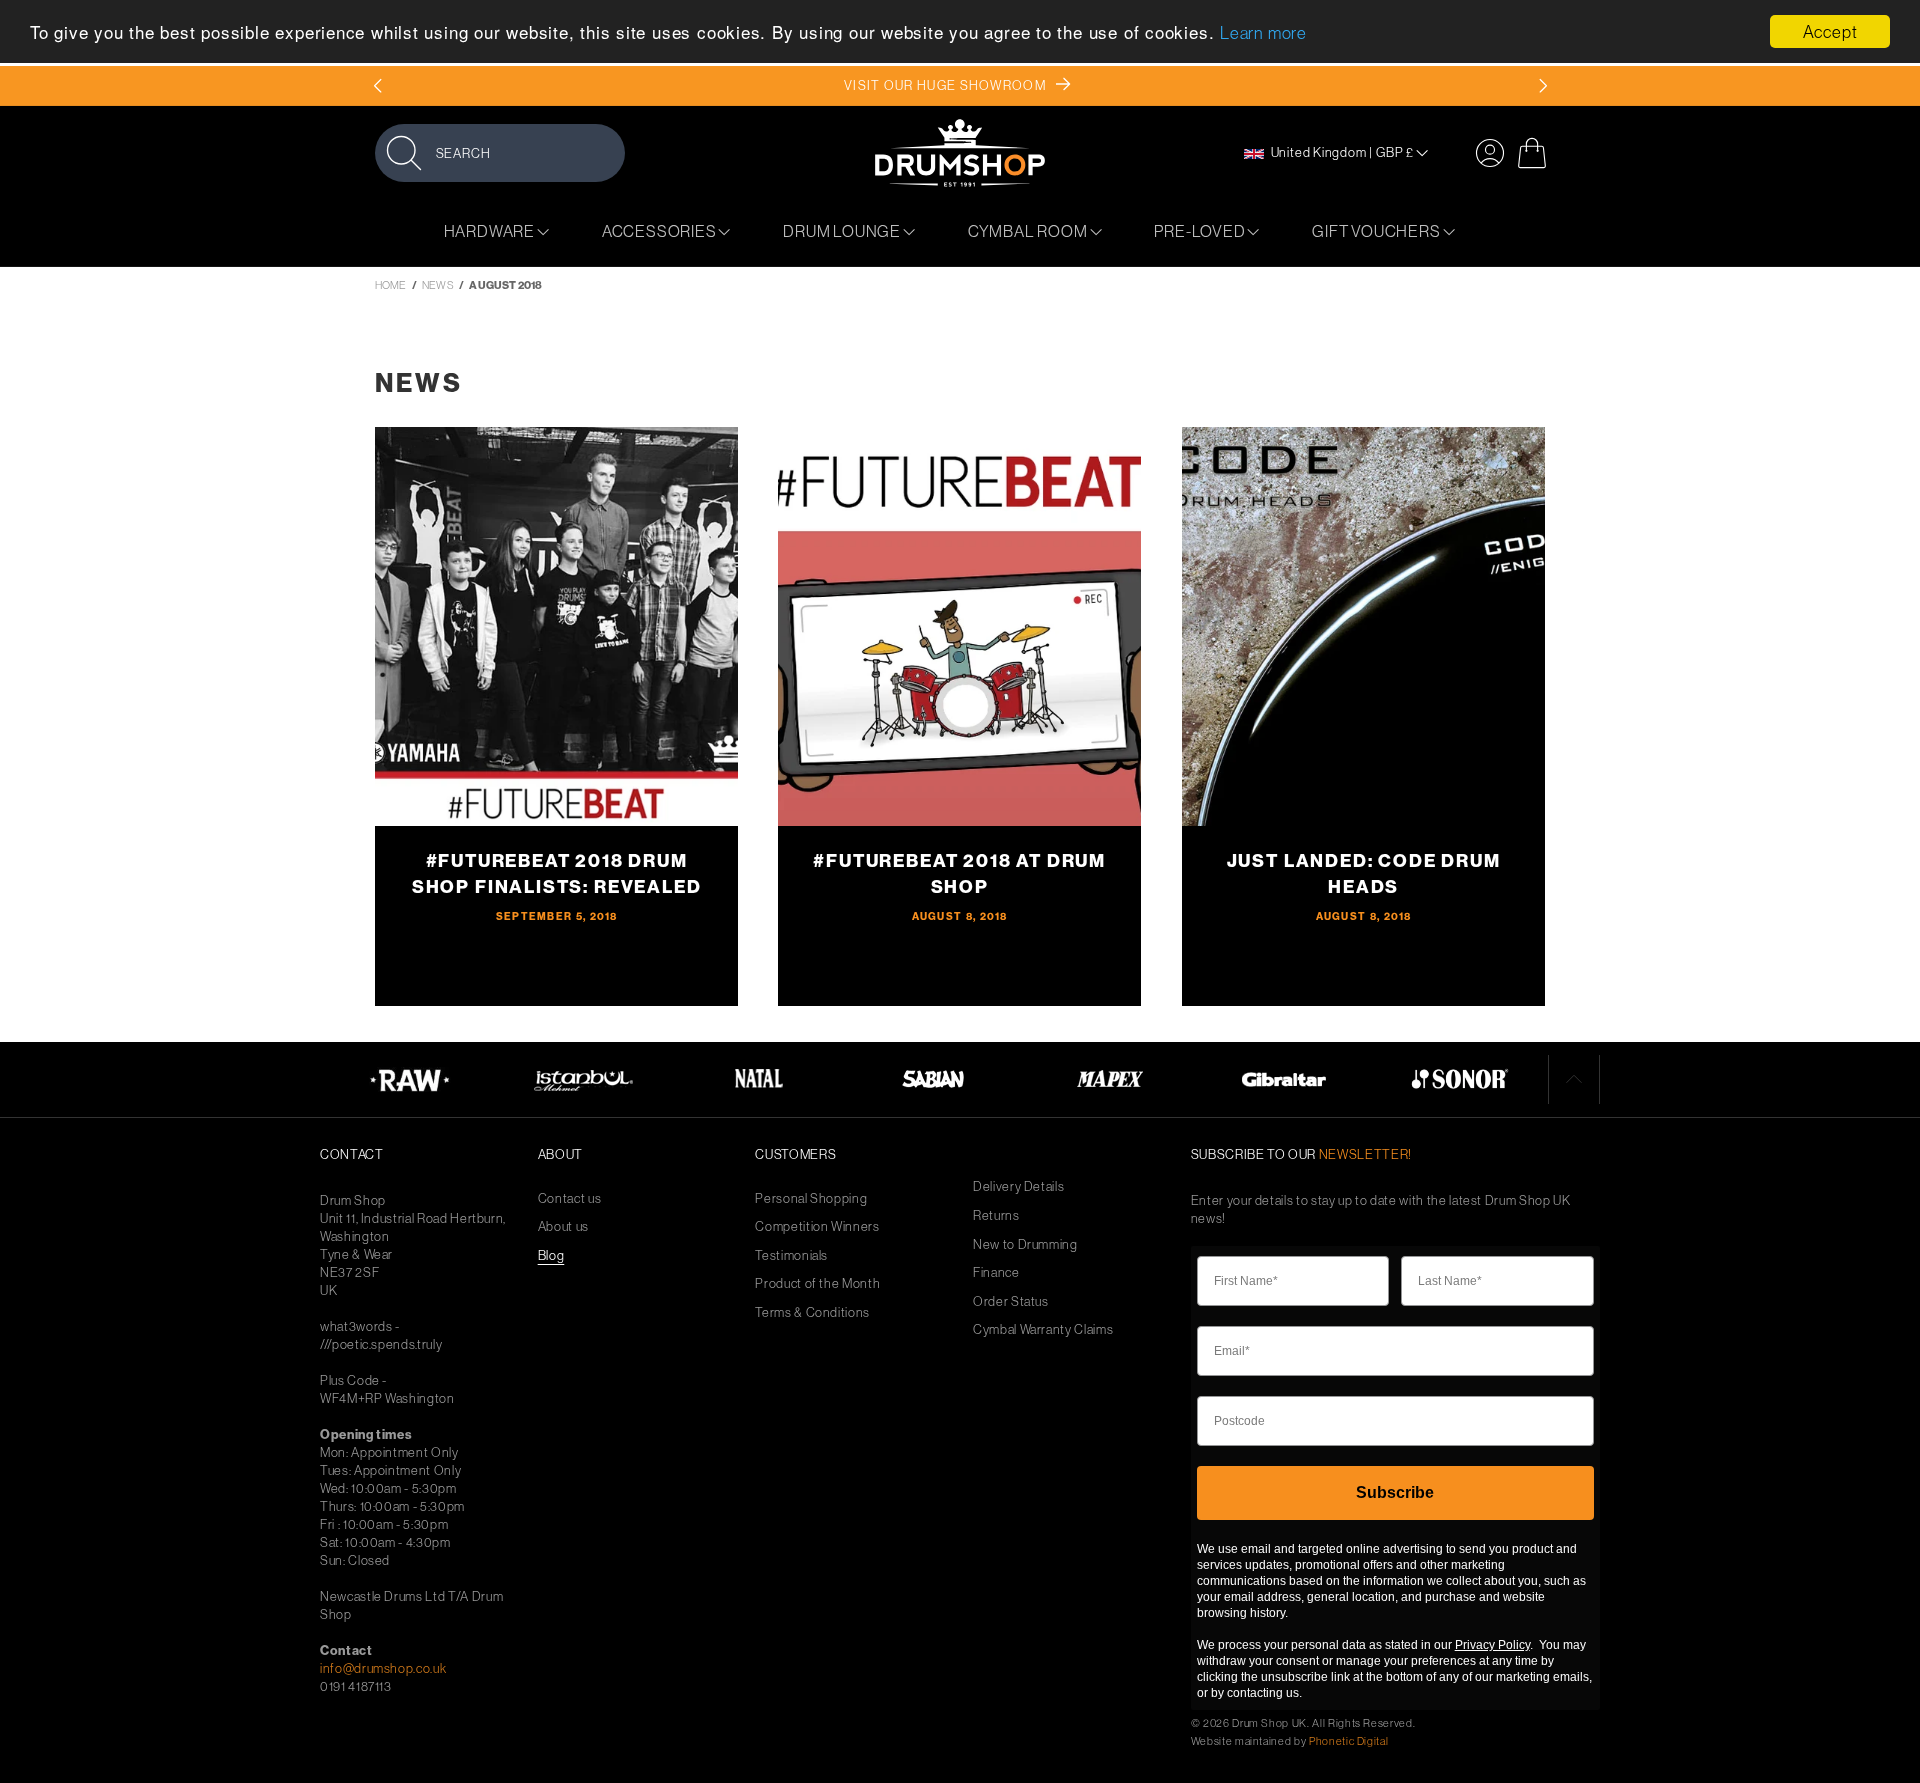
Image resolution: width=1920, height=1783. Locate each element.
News (437, 285)
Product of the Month (817, 1283)
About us (563, 1226)
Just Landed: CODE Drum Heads (1363, 873)
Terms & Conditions (812, 1312)
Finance (996, 1272)
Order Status (1011, 1301)
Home (390, 285)
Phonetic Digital (1348, 1741)
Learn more (1263, 33)
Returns (996, 1215)
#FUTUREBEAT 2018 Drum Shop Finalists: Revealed (557, 873)
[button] (500, 152)
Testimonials (791, 1255)
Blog (551, 1255)
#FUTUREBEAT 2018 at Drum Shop (960, 873)
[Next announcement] (1542, 86)
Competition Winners (817, 1226)
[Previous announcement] (377, 86)
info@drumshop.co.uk (383, 1668)
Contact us (570, 1198)
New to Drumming (1025, 1244)
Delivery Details (1018, 1186)
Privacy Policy (1492, 1645)
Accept (1830, 31)
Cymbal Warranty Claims (1043, 1329)
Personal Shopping (811, 1198)
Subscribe (1395, 1492)
